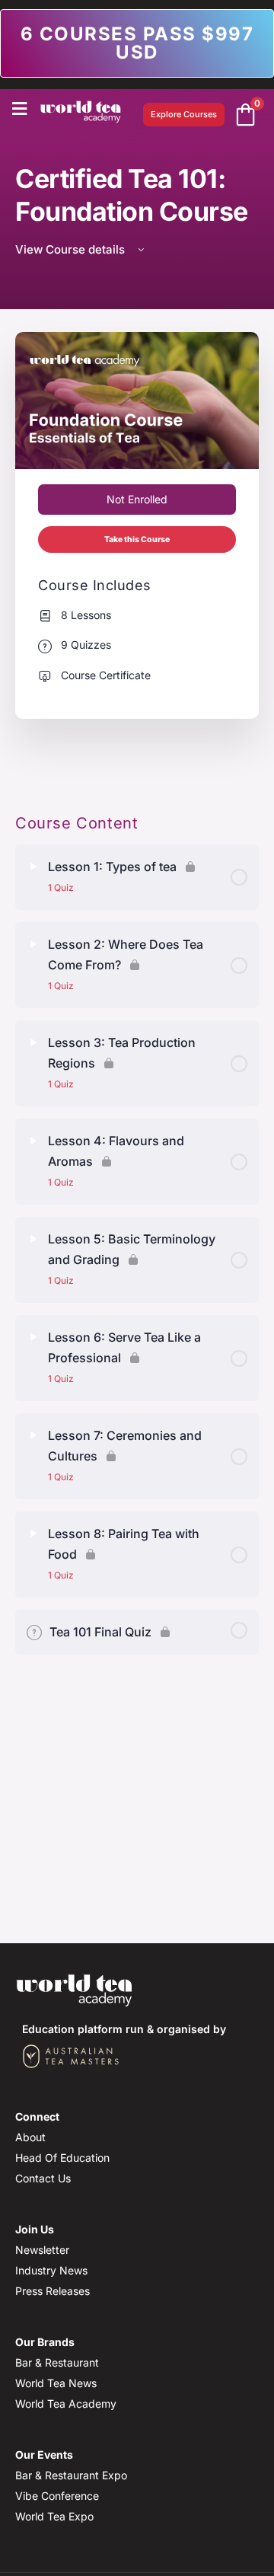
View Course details (72, 249)
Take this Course (137, 539)
